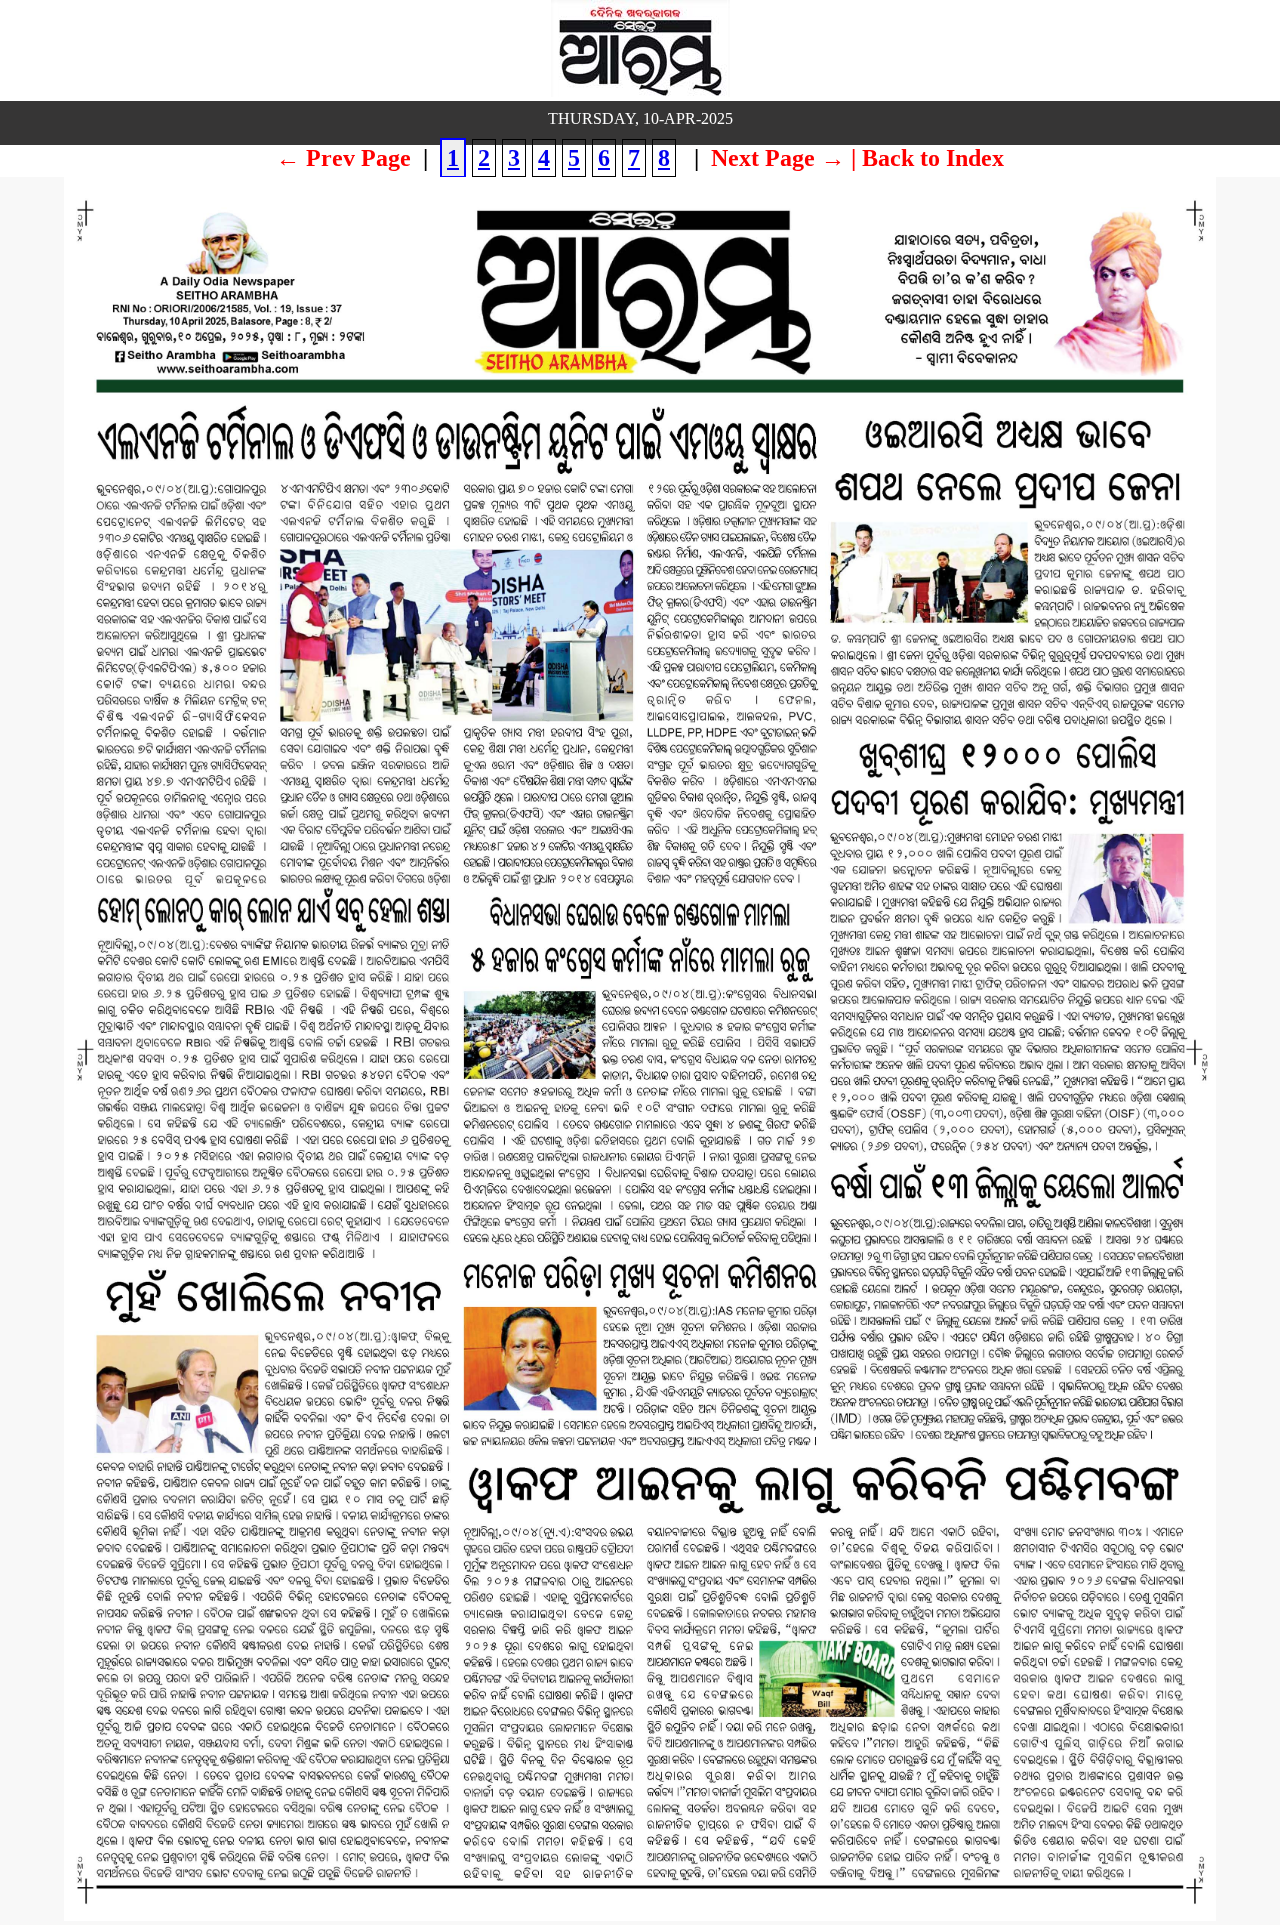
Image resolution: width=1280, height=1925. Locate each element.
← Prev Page (343, 158)
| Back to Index (927, 158)
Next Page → (778, 158)
